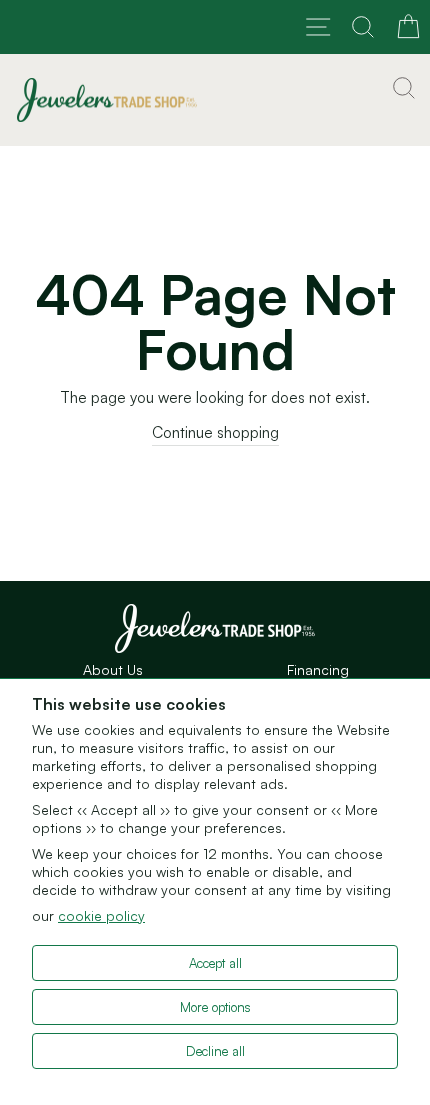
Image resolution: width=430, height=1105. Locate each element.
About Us (113, 669)
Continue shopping (215, 432)
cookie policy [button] (101, 915)
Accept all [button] (215, 963)
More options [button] (215, 1007)
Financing (318, 669)
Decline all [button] (215, 1051)
